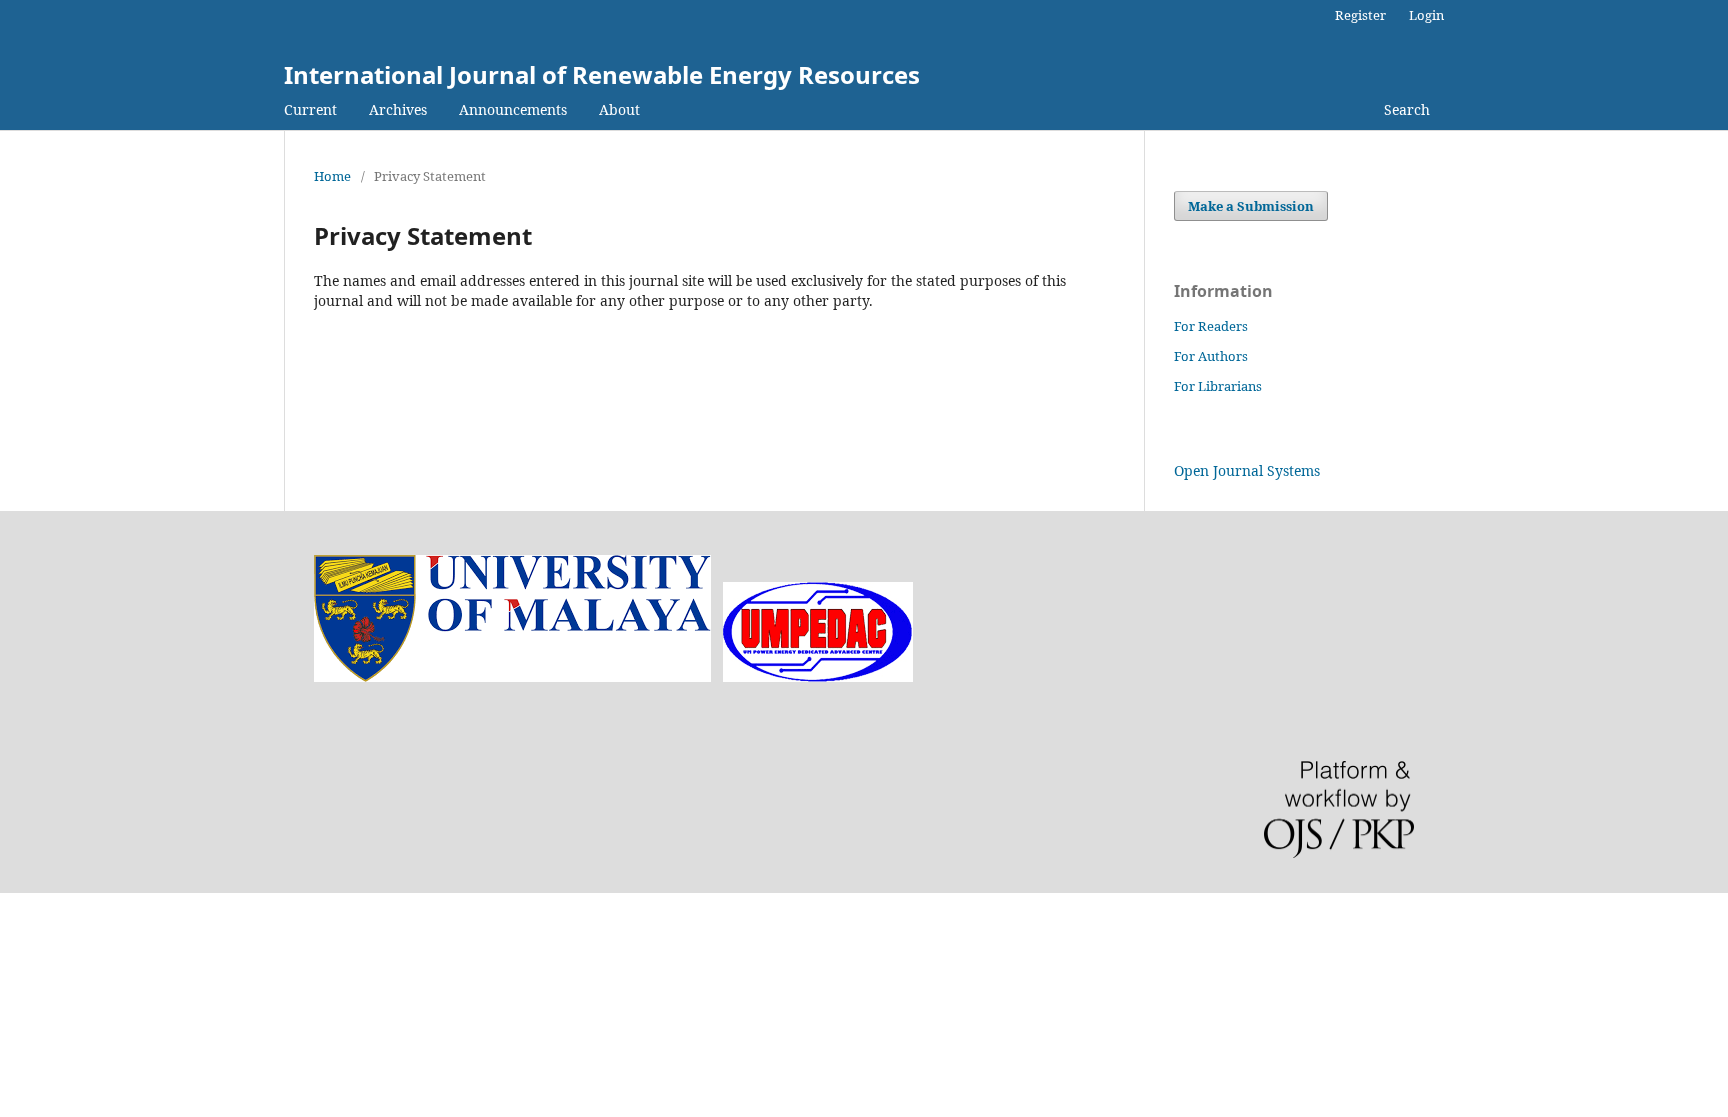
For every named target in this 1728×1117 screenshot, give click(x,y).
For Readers (1211, 326)
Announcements (513, 109)
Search (1407, 109)
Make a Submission (1251, 206)
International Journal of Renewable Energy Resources (602, 74)
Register (1360, 15)
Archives (398, 109)
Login (1426, 15)
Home (332, 176)
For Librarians (1218, 386)
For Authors (1211, 356)
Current (310, 109)
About (619, 109)
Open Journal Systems (1247, 470)
